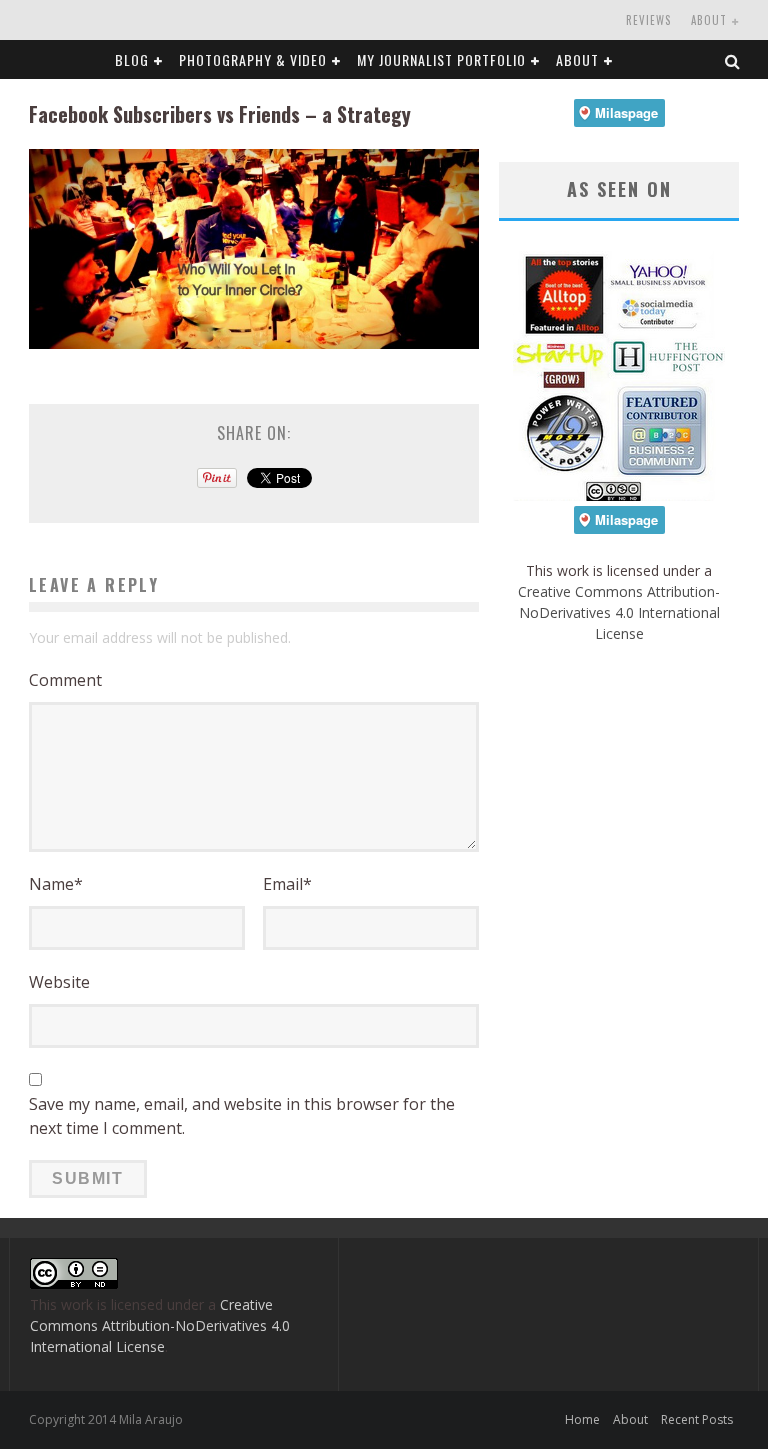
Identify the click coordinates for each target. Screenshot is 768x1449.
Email (287, 884)
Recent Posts (697, 1419)
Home (582, 1419)
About (709, 20)
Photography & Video (253, 59)
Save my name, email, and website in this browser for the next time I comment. (242, 1116)
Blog (132, 59)
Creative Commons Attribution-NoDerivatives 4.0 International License (619, 612)
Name (56, 884)
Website (59, 982)
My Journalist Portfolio (441, 59)
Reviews (648, 20)
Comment (65, 680)
